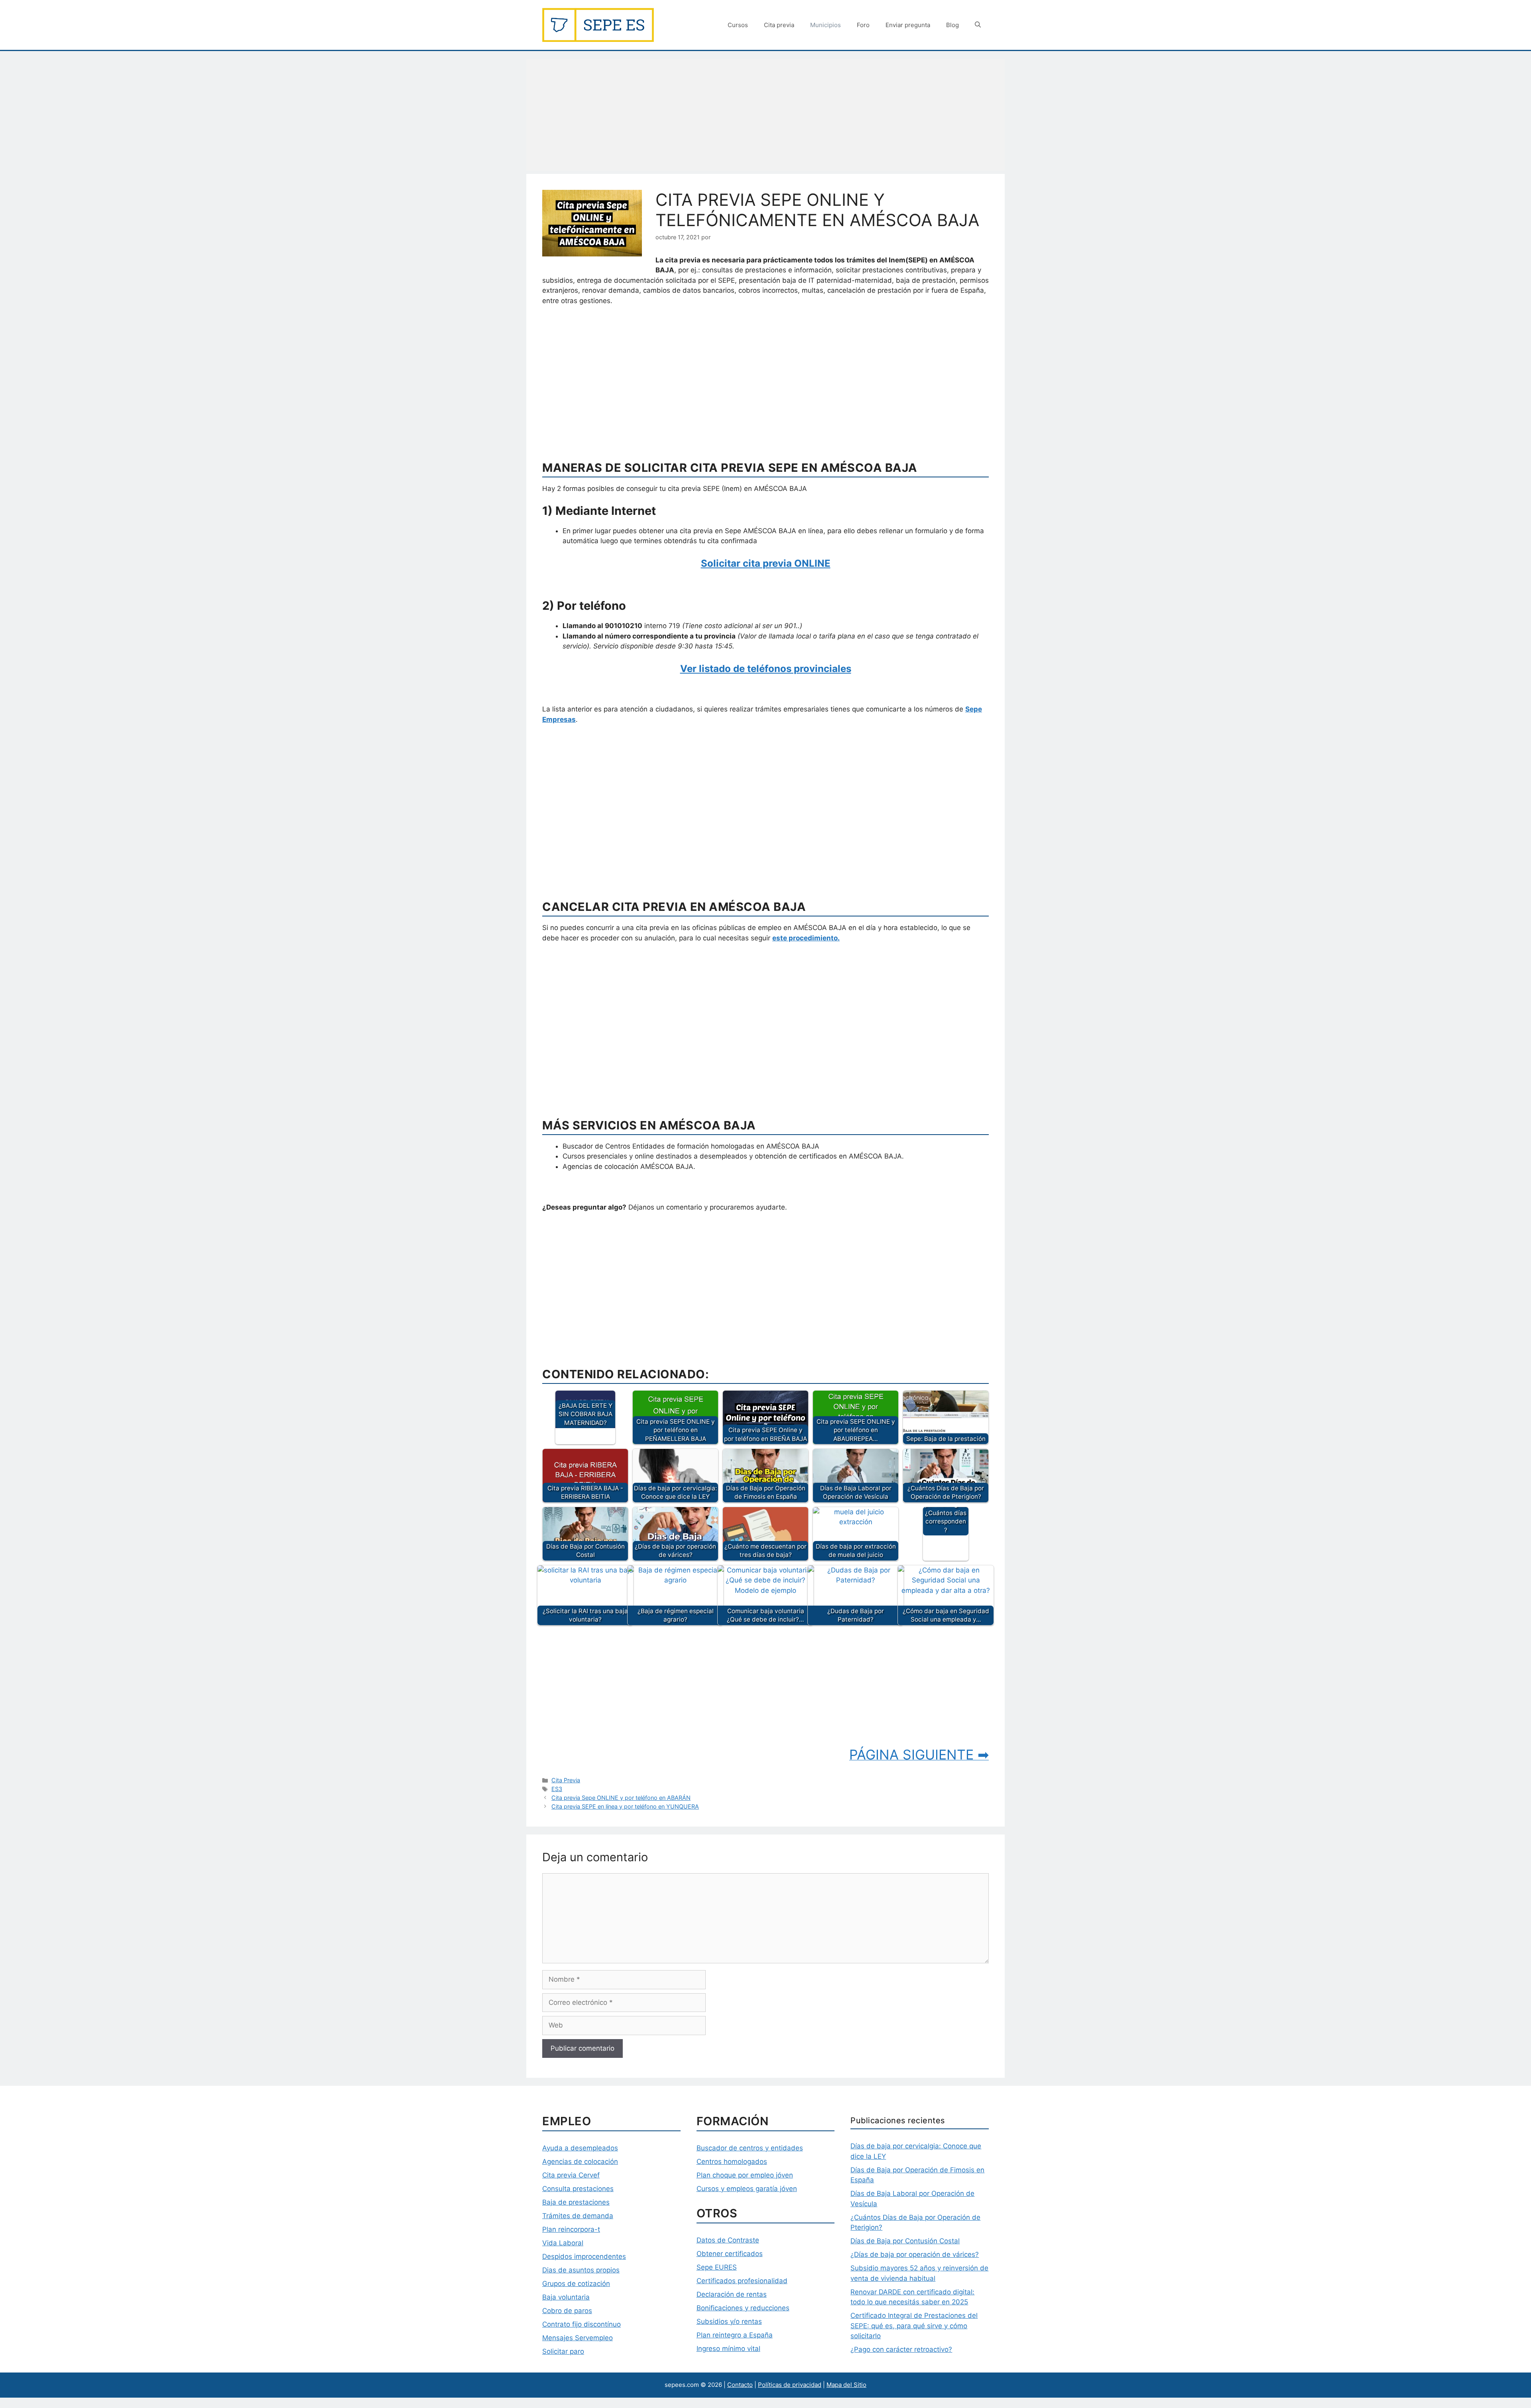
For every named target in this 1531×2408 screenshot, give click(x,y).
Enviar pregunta (908, 25)
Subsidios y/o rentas (729, 2321)
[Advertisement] (765, 115)
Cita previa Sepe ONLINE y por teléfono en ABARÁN (621, 1798)
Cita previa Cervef (571, 2175)
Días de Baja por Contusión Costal (905, 2241)
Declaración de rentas (732, 2294)
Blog (952, 25)
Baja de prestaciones (576, 2202)
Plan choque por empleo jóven (745, 2175)
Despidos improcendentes (584, 2256)
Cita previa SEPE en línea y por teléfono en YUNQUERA (625, 1806)
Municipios (826, 25)
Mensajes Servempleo (578, 2338)
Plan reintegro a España (735, 2335)
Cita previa (779, 25)
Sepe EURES (717, 2267)
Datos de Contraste (728, 2240)
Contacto (740, 2385)
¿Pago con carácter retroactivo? (901, 2349)
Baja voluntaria (566, 2297)
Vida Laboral (563, 2243)
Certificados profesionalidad (742, 2281)
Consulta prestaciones (578, 2189)
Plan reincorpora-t (571, 2229)
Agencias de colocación (580, 2162)
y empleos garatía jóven (758, 2189)
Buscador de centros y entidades (750, 2148)
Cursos (738, 25)
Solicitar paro (563, 2351)
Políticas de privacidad (790, 2385)
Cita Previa (566, 1780)
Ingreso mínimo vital (728, 2349)
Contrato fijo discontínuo (582, 2324)
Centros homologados (732, 2162)
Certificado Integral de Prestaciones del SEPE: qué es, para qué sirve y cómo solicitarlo (914, 2326)
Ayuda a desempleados (580, 2148)
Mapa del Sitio (846, 2385)
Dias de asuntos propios (581, 2270)
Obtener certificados (730, 2254)
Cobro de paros (567, 2311)
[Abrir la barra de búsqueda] (978, 25)
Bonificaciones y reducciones (743, 2308)
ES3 (557, 1789)
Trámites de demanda (578, 2216)
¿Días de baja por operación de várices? (915, 2254)
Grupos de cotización (576, 2284)
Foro (863, 25)
